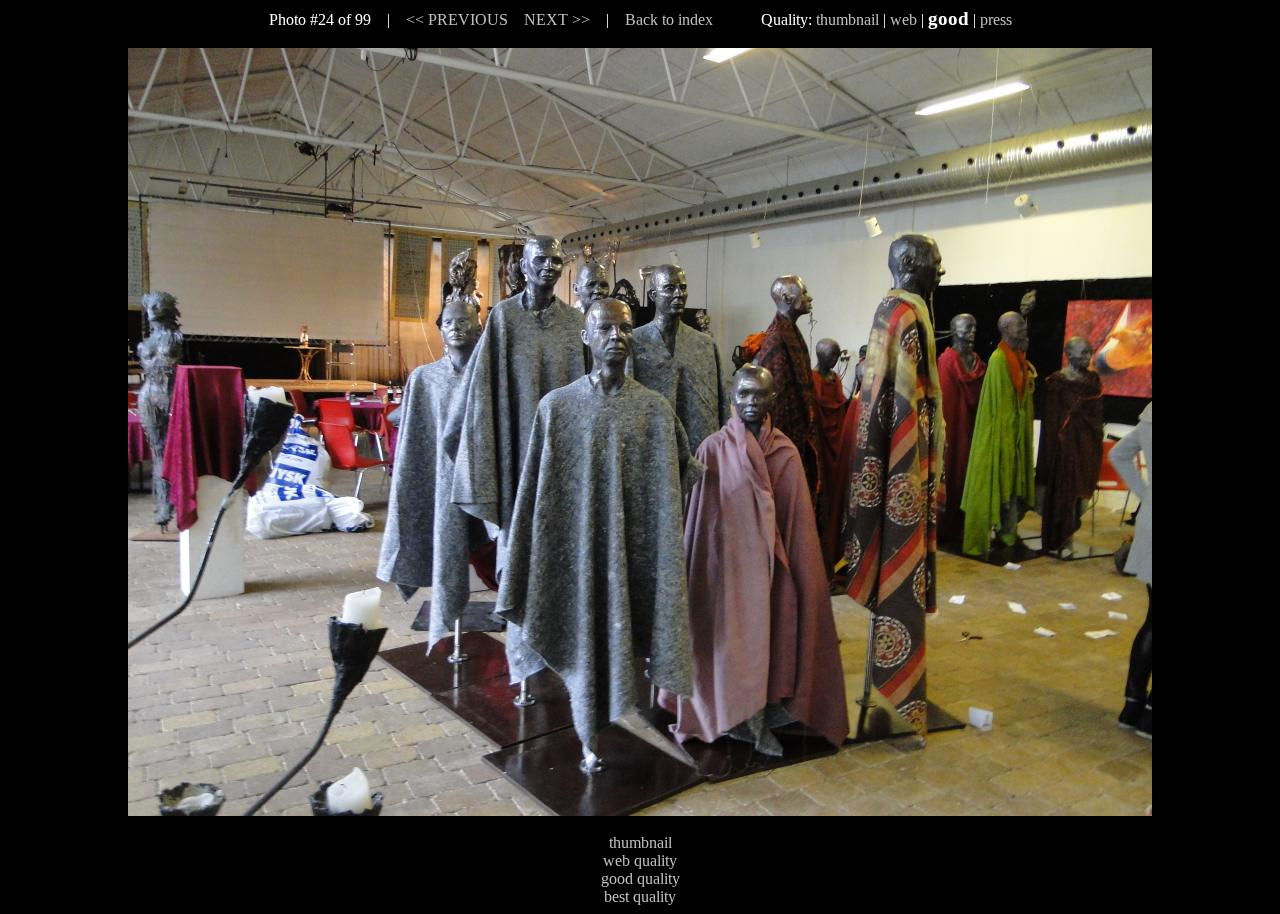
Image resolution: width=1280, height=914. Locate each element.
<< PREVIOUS (457, 19)
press (996, 19)
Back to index (669, 19)
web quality (640, 860)
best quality (640, 896)
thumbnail (847, 19)
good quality (640, 878)
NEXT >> (557, 19)
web (903, 19)
